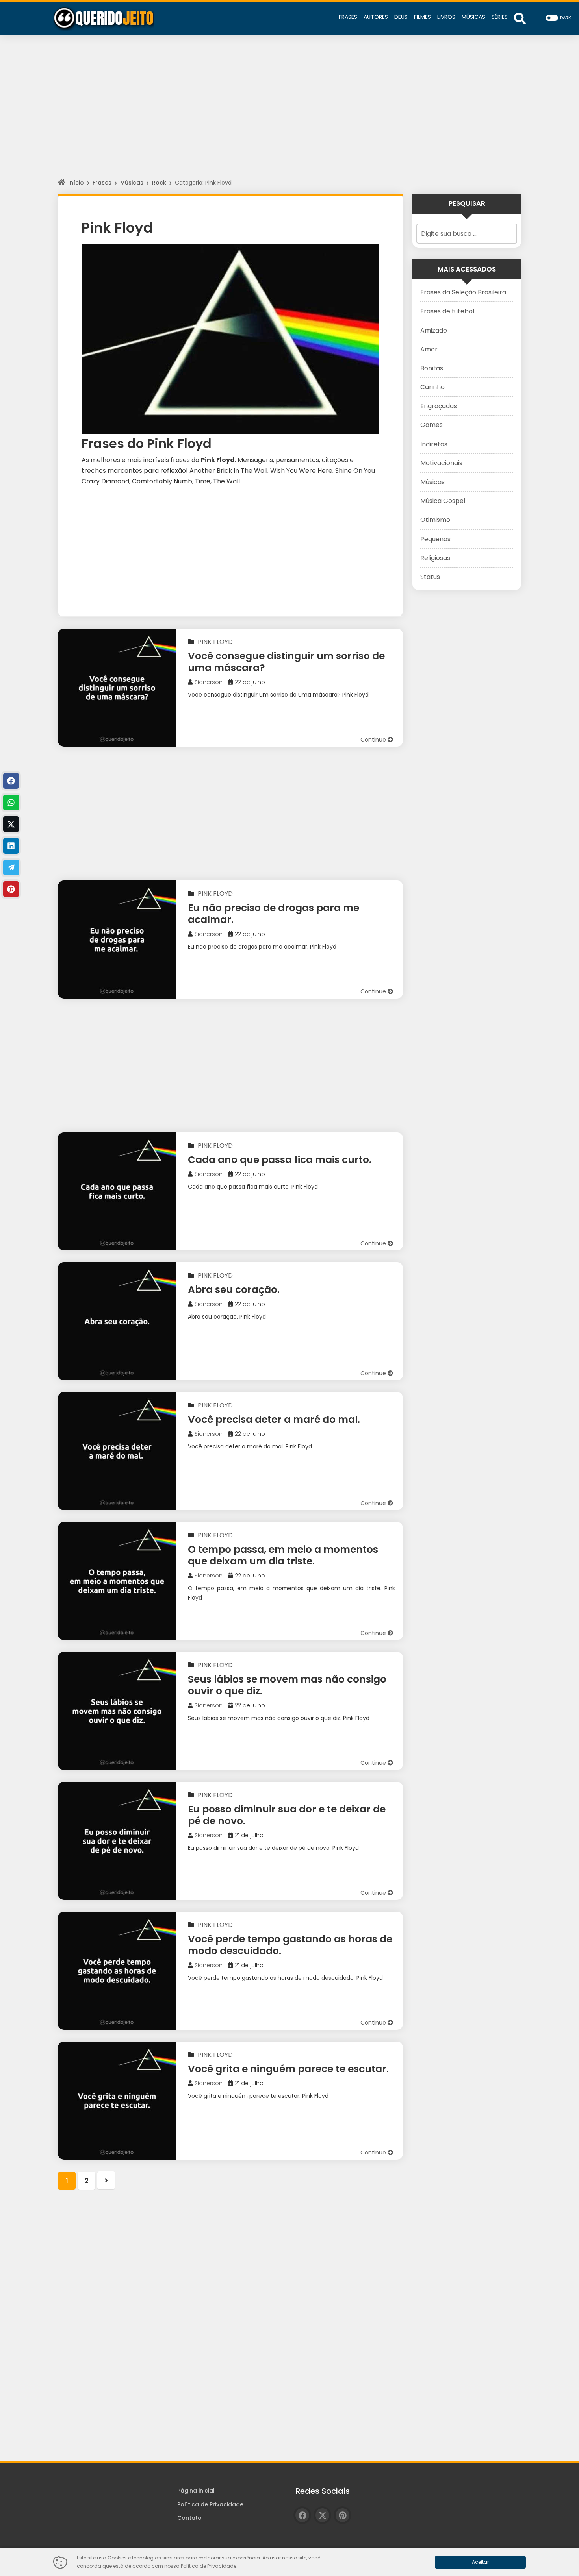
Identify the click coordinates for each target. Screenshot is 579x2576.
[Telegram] (11, 867)
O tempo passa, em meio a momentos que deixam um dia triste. (283, 1555)
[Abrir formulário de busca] (520, 18)
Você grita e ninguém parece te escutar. (288, 2069)
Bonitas (432, 368)
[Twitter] (11, 824)
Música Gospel (443, 501)
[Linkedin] (11, 846)
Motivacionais (441, 463)
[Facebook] (11, 781)
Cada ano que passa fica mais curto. (280, 1160)
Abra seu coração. (234, 1290)
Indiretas (434, 444)
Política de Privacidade (210, 2504)
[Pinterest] (11, 889)
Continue (374, 740)
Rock (159, 183)
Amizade (434, 330)
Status (430, 577)
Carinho (432, 387)
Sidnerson (209, 682)
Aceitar (480, 2562)
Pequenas (435, 539)
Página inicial (196, 2491)
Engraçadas (439, 406)
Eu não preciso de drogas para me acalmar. (274, 914)
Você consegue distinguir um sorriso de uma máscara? (286, 662)
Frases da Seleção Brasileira (463, 292)
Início (76, 183)
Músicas (132, 183)
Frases (102, 183)
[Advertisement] (289, 114)
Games (431, 425)
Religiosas (435, 558)
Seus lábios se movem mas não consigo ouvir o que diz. (287, 1685)
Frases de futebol (447, 311)
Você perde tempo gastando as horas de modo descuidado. (290, 1945)
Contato (189, 2518)
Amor (429, 349)
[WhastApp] (11, 803)
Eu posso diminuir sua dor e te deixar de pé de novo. (287, 1815)
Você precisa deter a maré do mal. (274, 1419)
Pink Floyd (215, 642)
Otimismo (435, 520)
